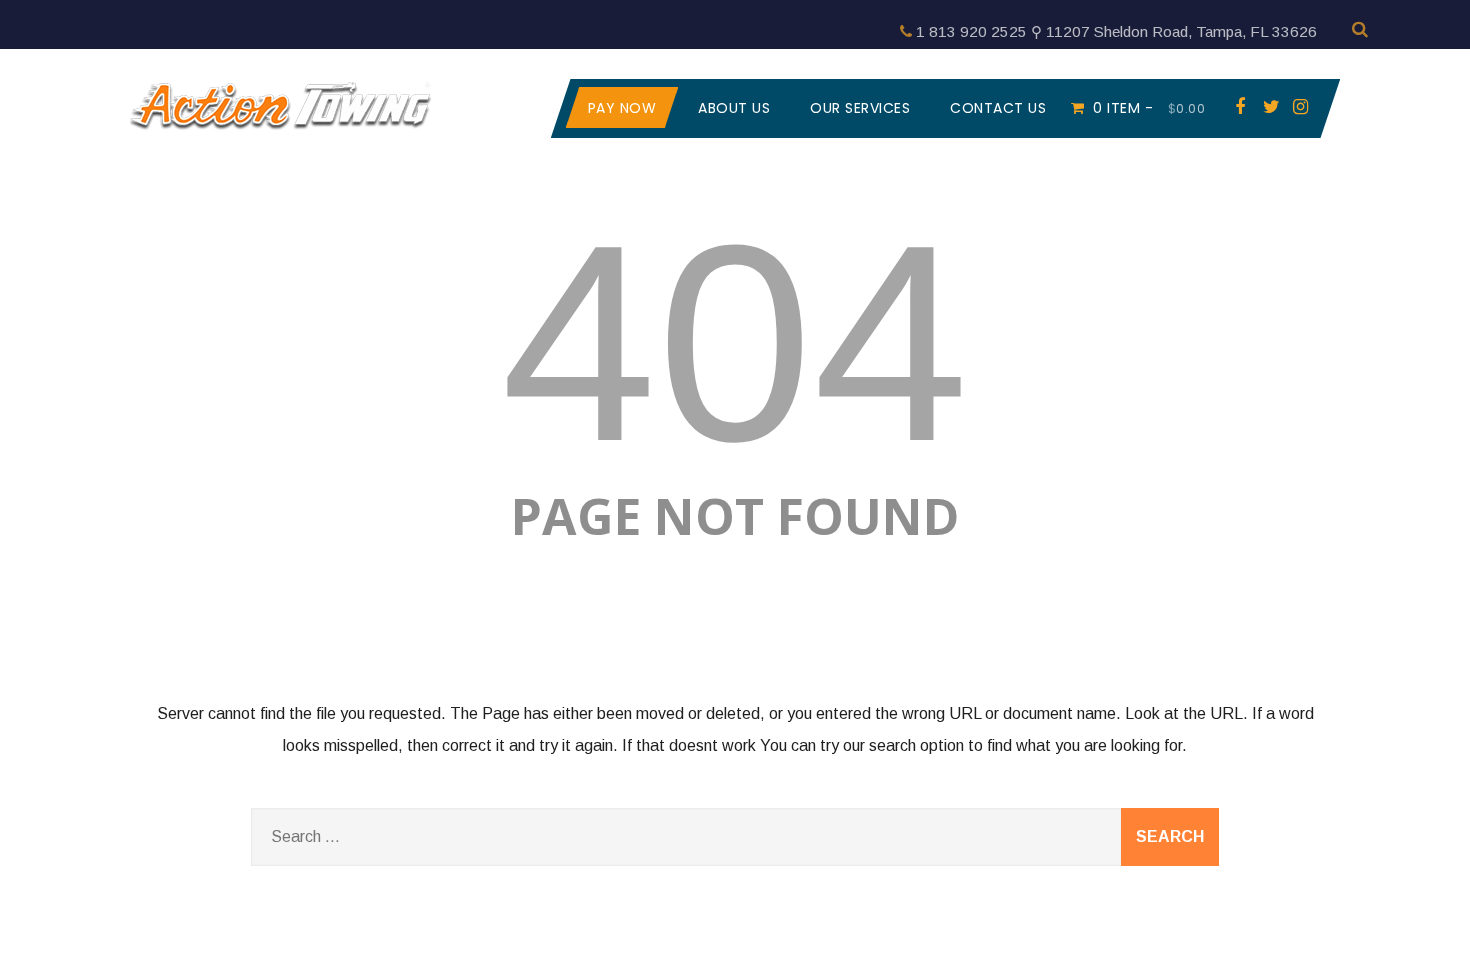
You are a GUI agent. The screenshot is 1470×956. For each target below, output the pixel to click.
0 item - (1149, 108)
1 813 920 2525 (971, 31)
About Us (734, 108)
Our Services (860, 108)
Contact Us (998, 108)
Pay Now (622, 108)
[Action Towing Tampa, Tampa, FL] (281, 136)
